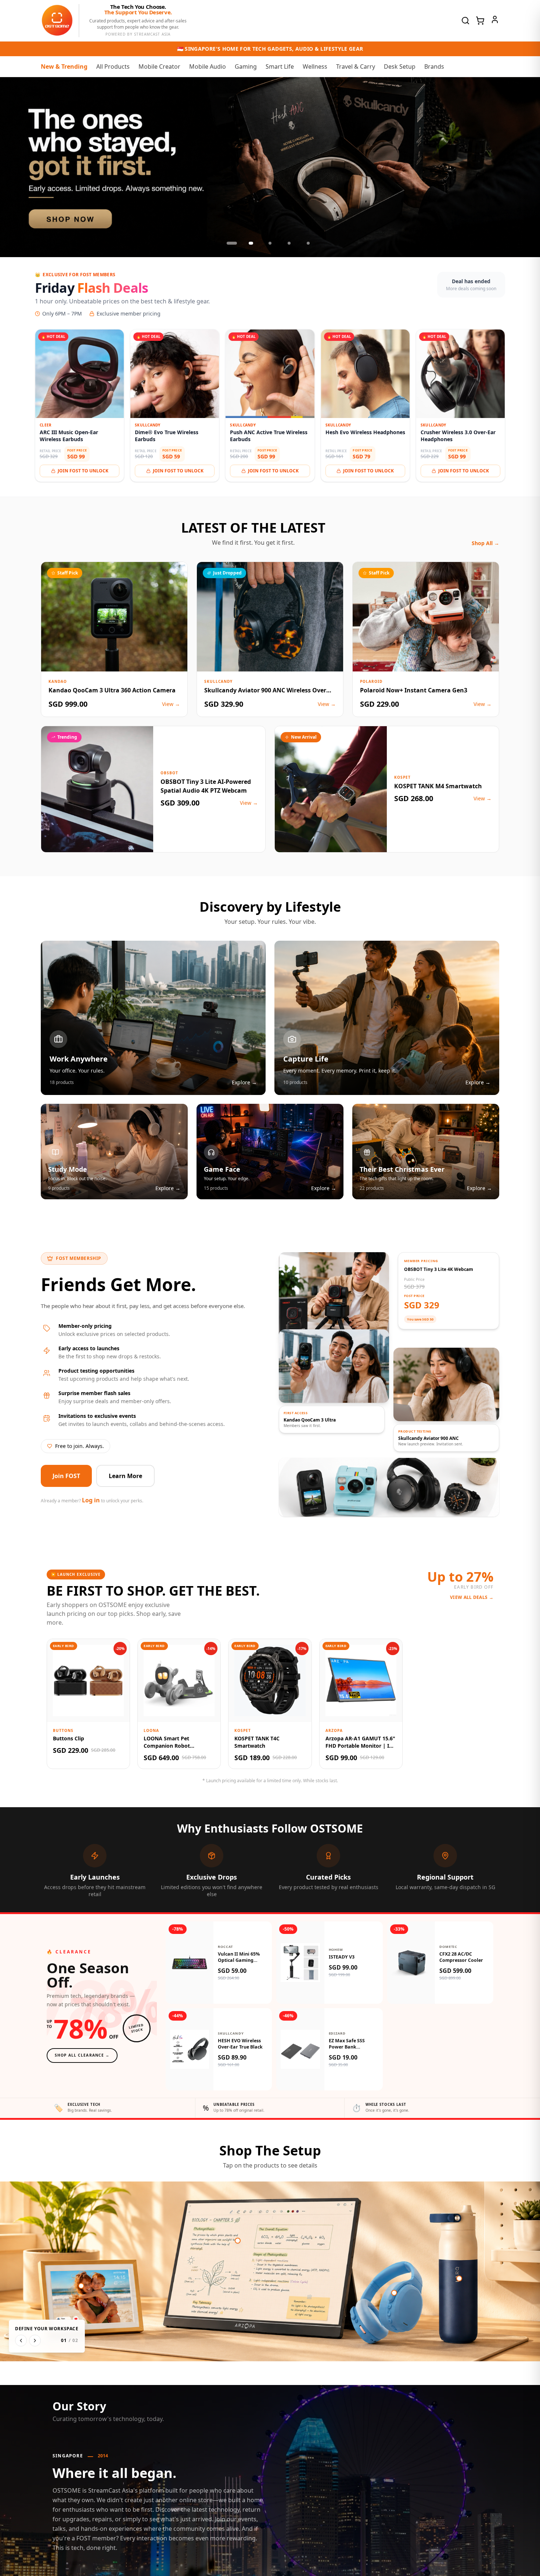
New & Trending (64, 66)
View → (171, 704)
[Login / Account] (495, 19)
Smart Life (280, 66)
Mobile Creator (159, 66)
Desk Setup (400, 66)
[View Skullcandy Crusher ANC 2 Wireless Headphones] (394, 2293)
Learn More (125, 1476)
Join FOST (66, 1476)
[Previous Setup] (21, 2341)
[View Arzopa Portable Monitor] (238, 2241)
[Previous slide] (13, 167)
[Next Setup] (35, 2341)
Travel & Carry (356, 66)
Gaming (246, 66)
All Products (113, 66)
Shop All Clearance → (82, 2055)
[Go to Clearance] (270, 167)
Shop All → (485, 543)
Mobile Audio (208, 66)
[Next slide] (527, 167)
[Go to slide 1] (232, 243)
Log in (91, 1500)
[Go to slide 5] (308, 243)
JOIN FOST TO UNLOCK (83, 471)
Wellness (315, 66)
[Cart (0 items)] (480, 21)
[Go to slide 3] (270, 243)
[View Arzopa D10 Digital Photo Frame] (81, 2286)
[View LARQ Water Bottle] (459, 2278)
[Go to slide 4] (289, 243)
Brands (434, 66)
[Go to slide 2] (251, 243)
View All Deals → (472, 1597)
